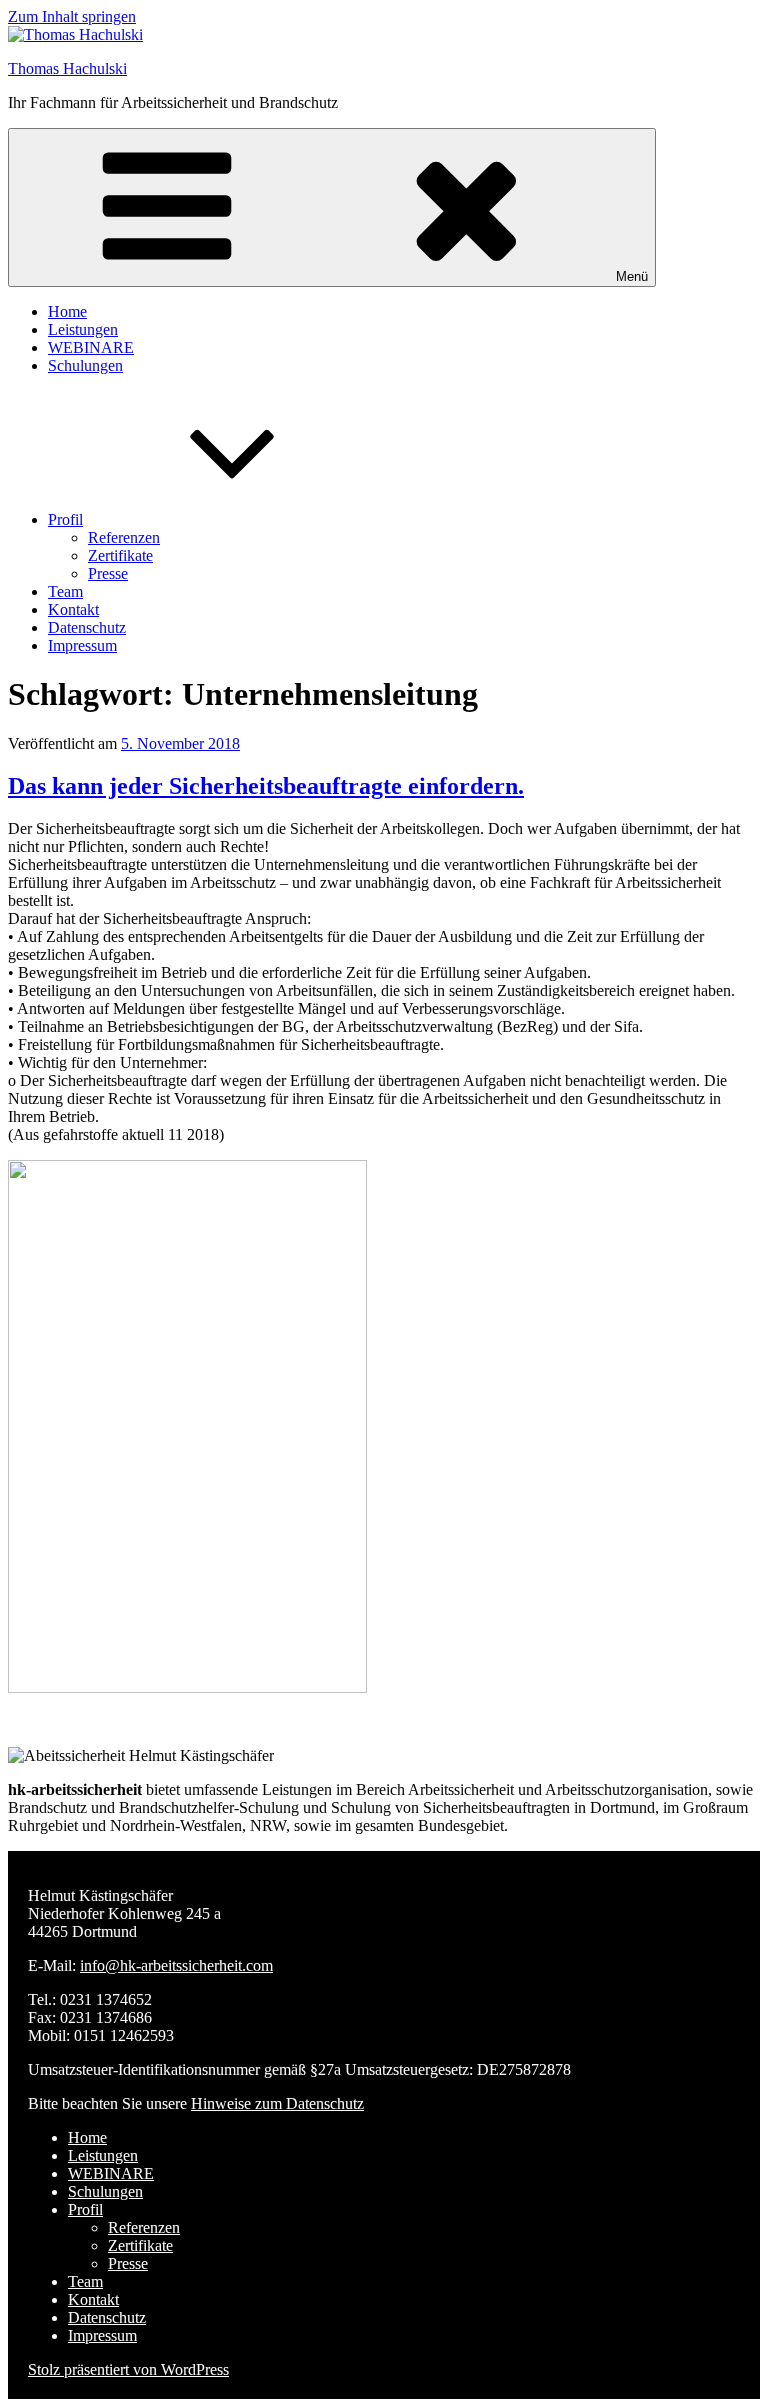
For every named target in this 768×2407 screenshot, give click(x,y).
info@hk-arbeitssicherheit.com (176, 1965)
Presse (108, 573)
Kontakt (73, 609)
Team (65, 591)
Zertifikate (120, 555)
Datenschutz (87, 627)
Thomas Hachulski (67, 68)
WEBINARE (91, 347)
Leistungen (83, 329)
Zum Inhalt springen (72, 16)
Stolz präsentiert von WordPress (128, 2369)
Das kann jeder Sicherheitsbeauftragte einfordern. (266, 786)
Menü (632, 276)
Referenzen (124, 537)
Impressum (82, 645)
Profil (65, 519)
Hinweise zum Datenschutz (277, 2103)
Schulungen (85, 365)
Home (67, 311)
